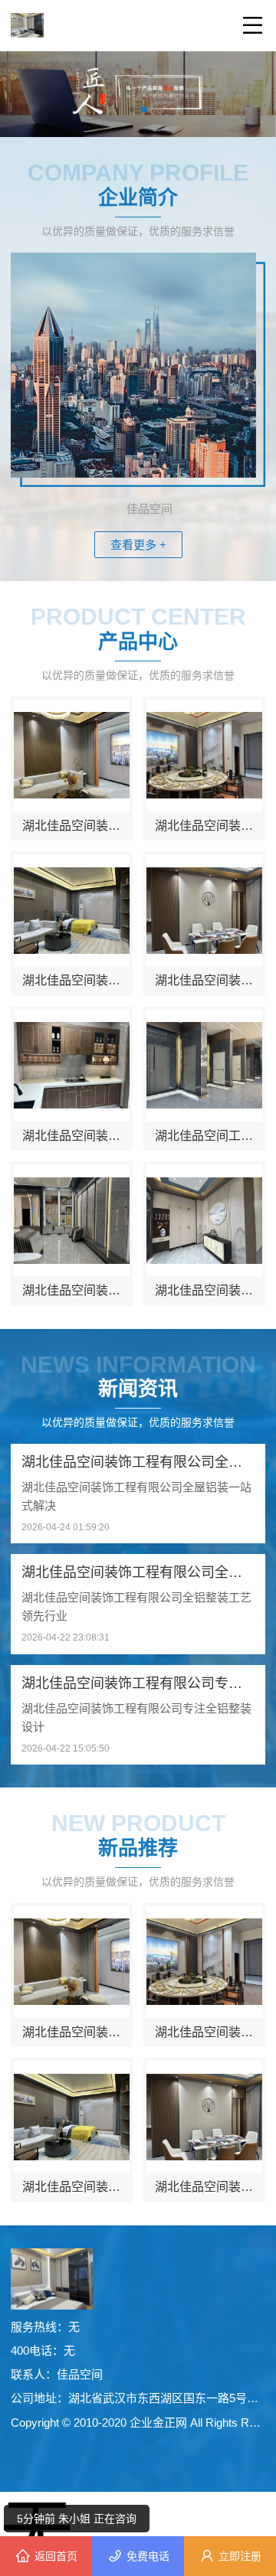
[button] (132, 109)
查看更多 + (138, 545)
